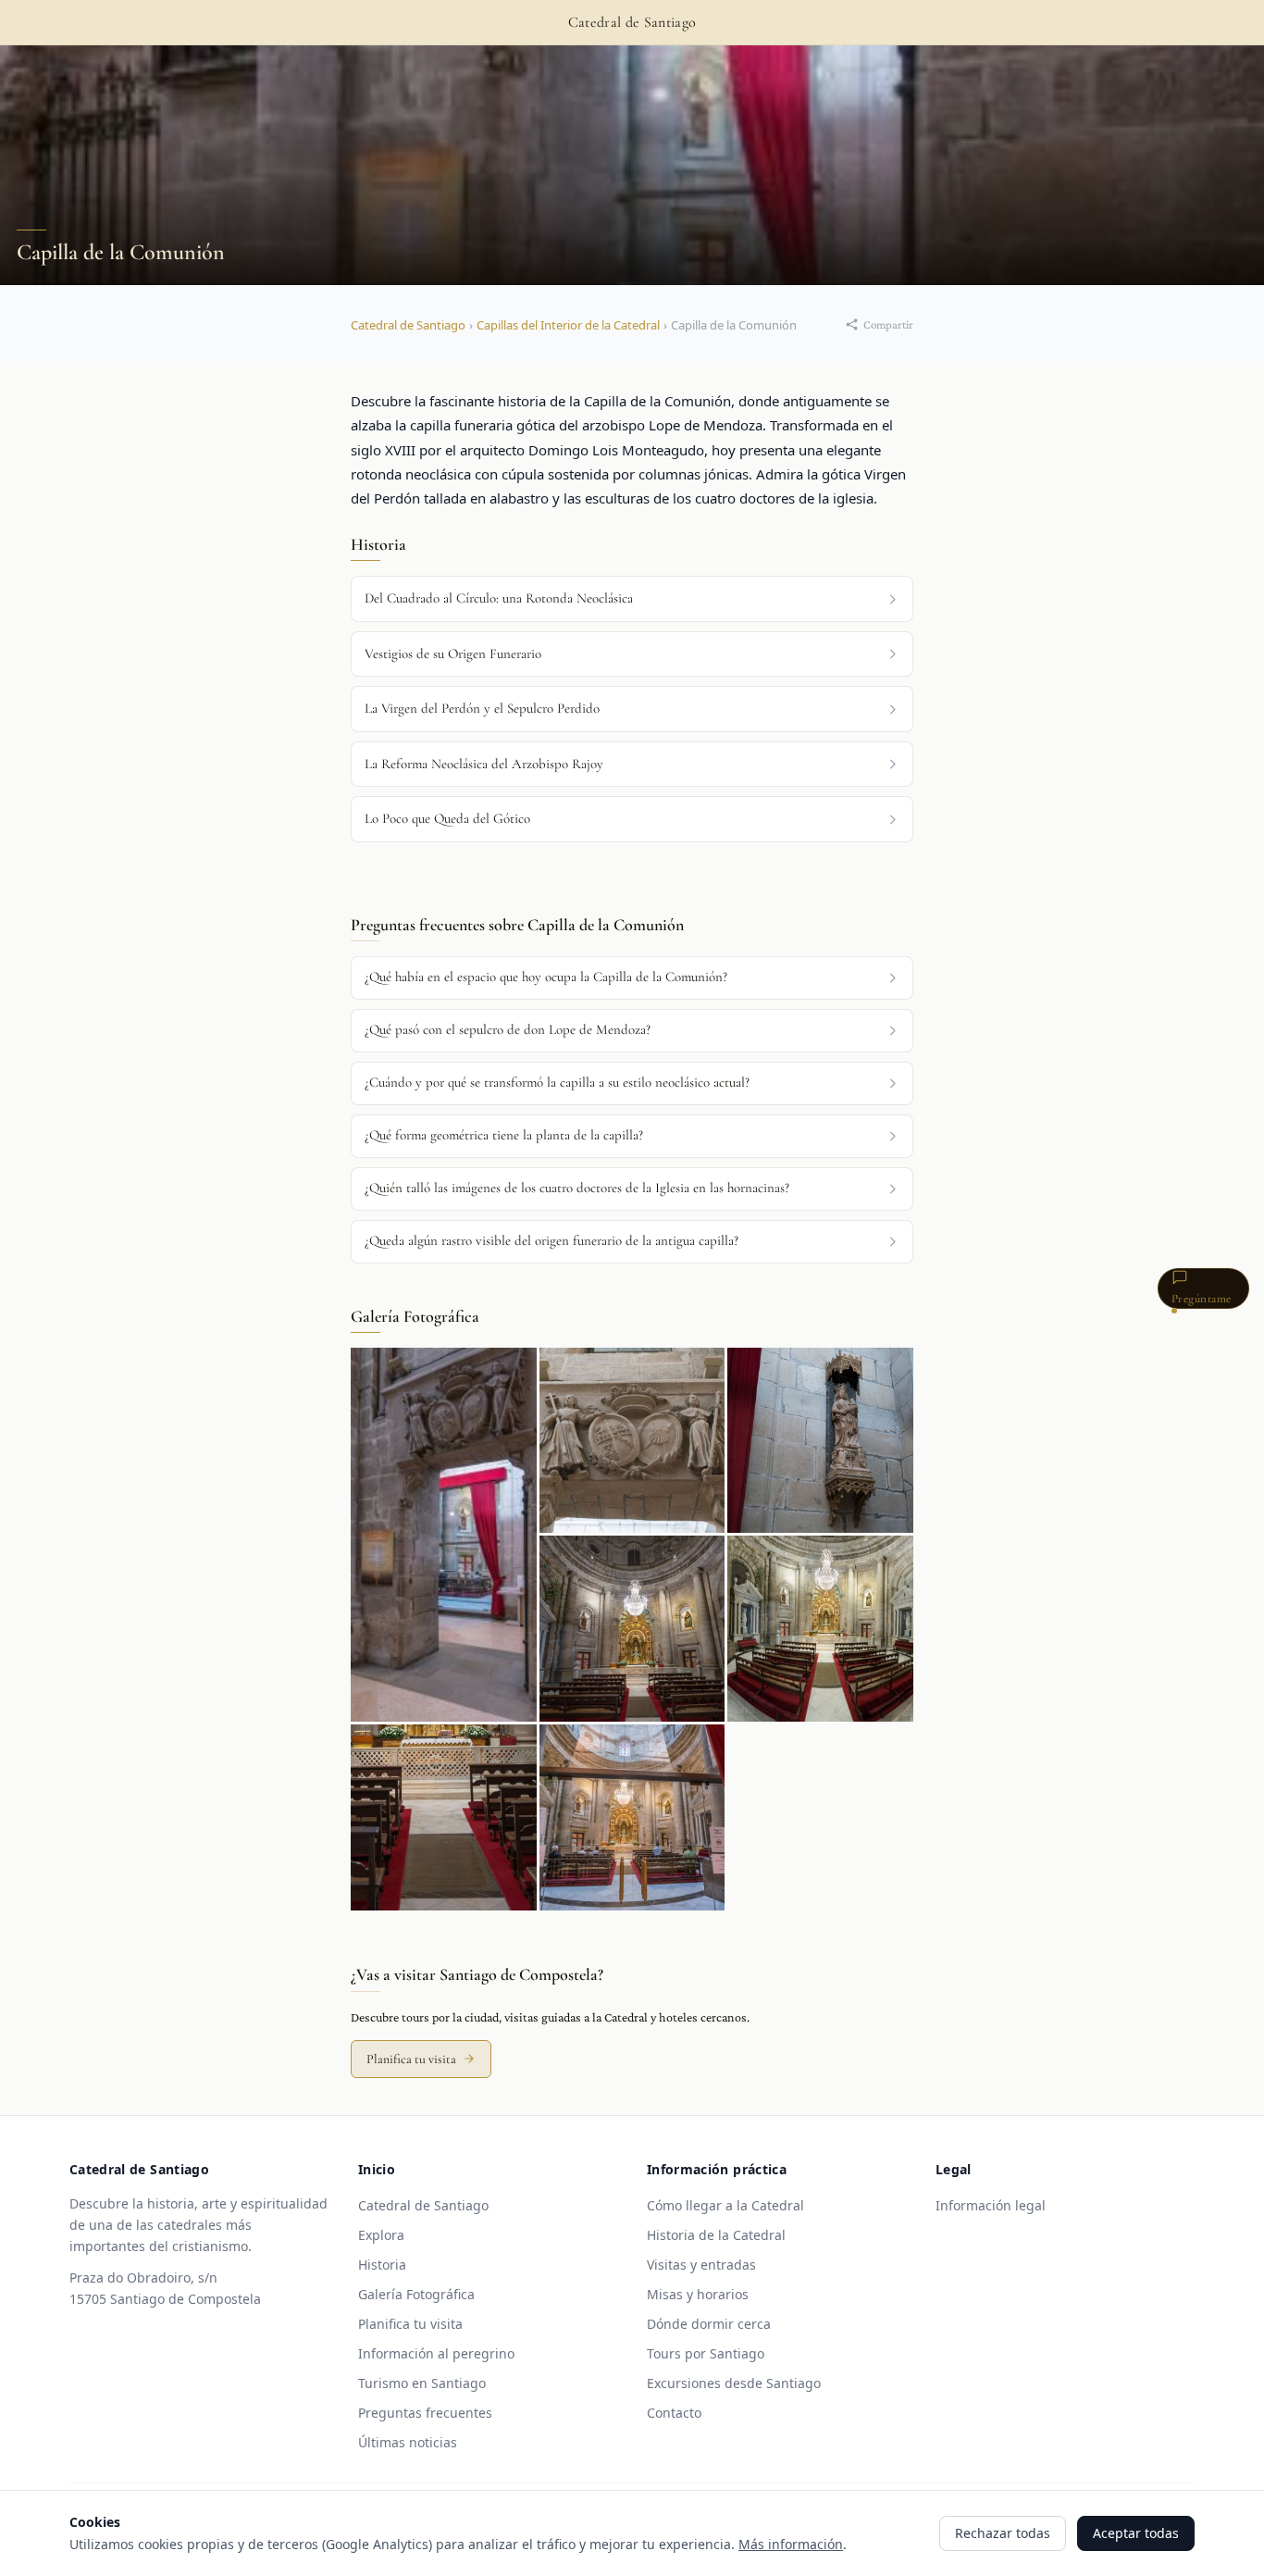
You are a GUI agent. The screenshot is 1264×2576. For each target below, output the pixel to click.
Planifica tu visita (411, 2059)
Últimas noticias (408, 2442)
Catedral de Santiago (408, 325)
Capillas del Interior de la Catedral (568, 325)
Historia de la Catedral (716, 2235)
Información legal (991, 2205)
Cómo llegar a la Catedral (725, 2205)
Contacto (674, 2413)
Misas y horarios (698, 2294)
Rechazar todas (1003, 2533)
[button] (632, 978)
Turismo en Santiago (422, 2383)
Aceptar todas (1136, 2533)
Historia (382, 2265)
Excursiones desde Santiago (734, 2383)
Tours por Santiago (706, 2353)
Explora (381, 2235)
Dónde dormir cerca (709, 2324)
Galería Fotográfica (416, 2294)
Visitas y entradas (701, 2265)
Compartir (888, 324)
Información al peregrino (436, 2353)
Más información (791, 2544)
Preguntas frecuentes (425, 2413)
